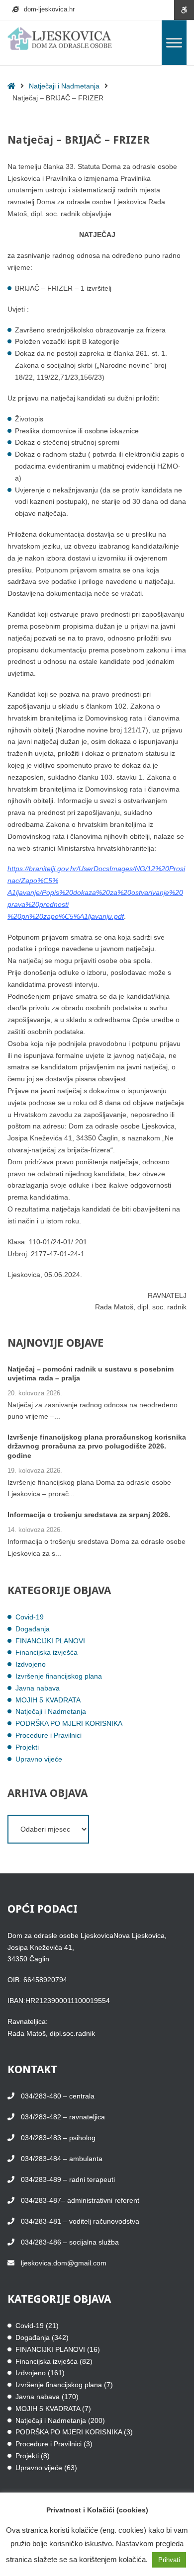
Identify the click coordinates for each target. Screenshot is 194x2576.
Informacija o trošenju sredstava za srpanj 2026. (89, 1515)
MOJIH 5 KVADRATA (48, 1700)
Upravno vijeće (39, 1759)
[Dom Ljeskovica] (60, 39)
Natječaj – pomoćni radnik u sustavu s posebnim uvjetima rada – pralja (91, 1373)
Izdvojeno (31, 1664)
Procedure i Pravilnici (48, 1735)
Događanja (33, 1629)
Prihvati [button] (169, 2560)
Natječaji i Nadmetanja (64, 86)
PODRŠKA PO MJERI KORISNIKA (69, 1723)
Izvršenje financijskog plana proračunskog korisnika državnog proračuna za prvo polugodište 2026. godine (97, 1446)
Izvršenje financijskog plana (59, 1676)
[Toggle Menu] (174, 42)
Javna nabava (38, 1688)
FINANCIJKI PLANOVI (50, 1641)
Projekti (27, 1747)
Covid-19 (30, 1617)
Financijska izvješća (47, 1652)
